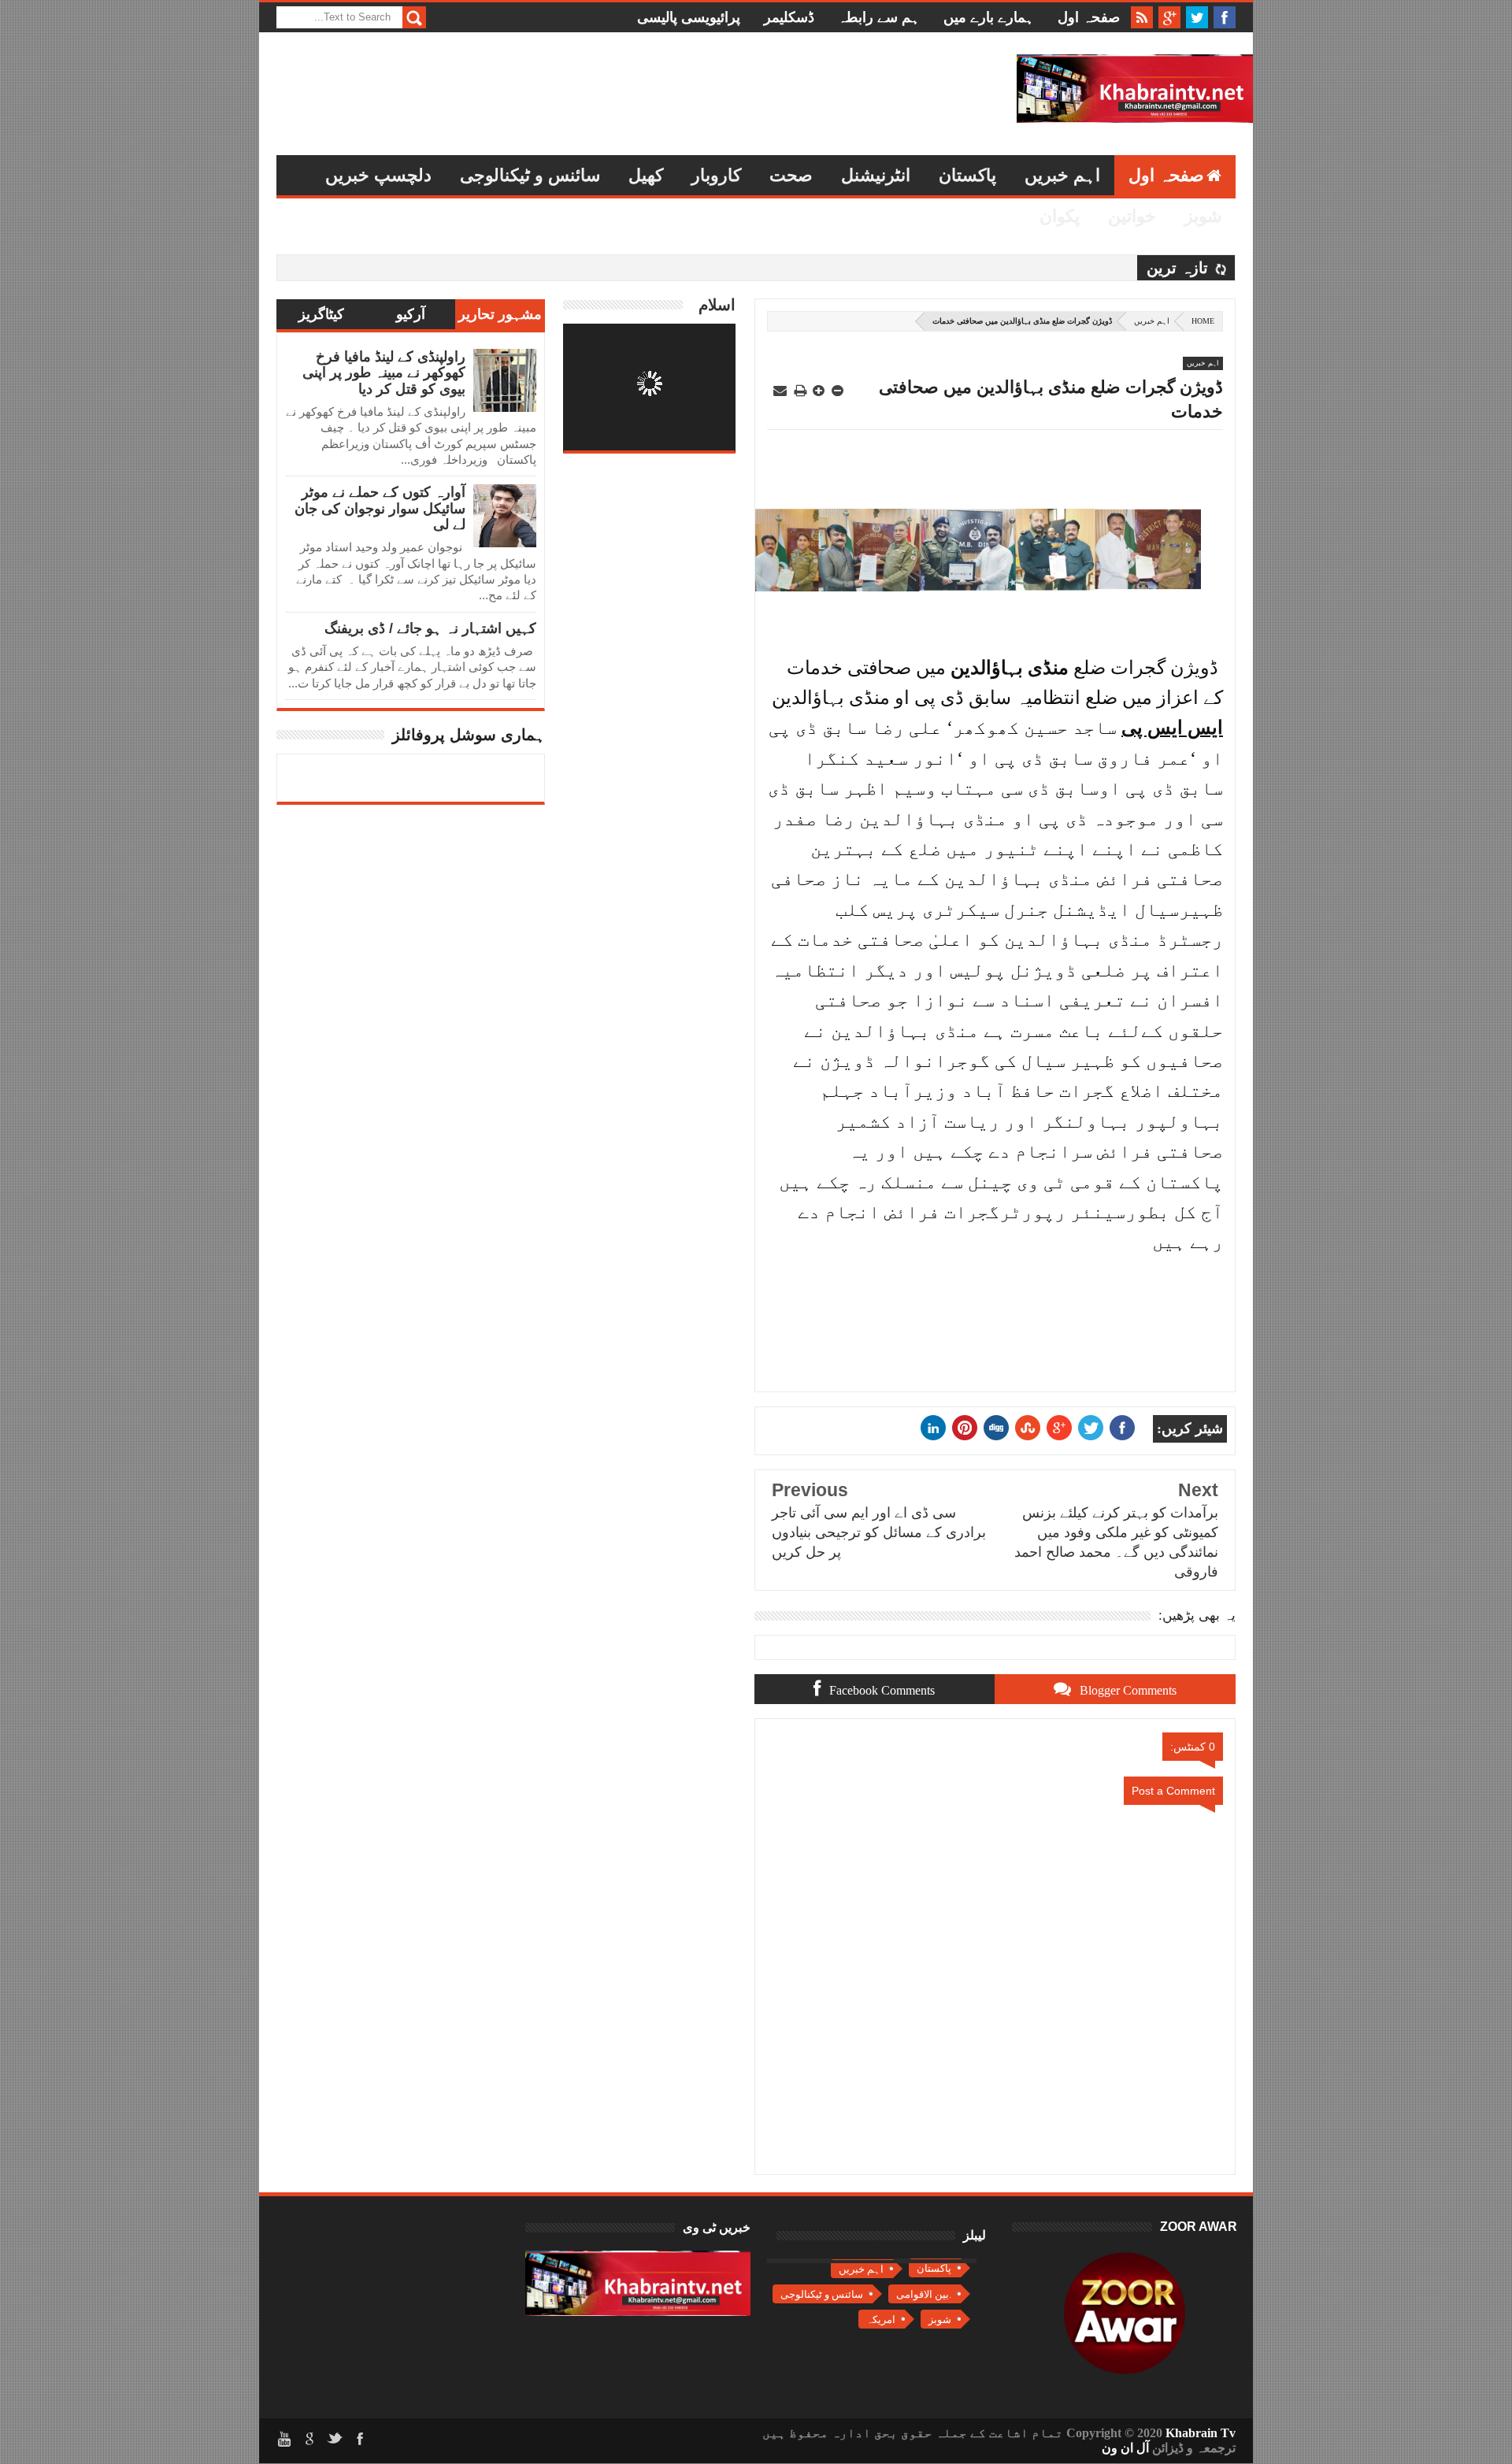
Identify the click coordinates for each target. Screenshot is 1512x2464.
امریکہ (881, 2319)
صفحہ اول (1089, 17)
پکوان (1060, 216)
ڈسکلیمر (789, 17)
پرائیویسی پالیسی (689, 17)
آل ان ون (1125, 2448)
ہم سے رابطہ (879, 17)
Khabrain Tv (1201, 2433)
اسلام (717, 305)
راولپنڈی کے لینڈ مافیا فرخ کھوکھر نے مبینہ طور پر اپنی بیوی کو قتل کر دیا (384, 373)
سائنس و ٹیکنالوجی (530, 175)
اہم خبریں (1062, 175)
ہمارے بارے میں (989, 17)
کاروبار (716, 175)
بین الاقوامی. (924, 2294)
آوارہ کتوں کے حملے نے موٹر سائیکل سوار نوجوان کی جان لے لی (380, 508)
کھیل (646, 175)
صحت (791, 175)
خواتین (1132, 216)
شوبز (1203, 216)
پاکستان (967, 175)
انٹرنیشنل (876, 175)
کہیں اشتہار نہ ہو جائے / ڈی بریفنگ (430, 628)
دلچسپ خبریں (378, 175)
